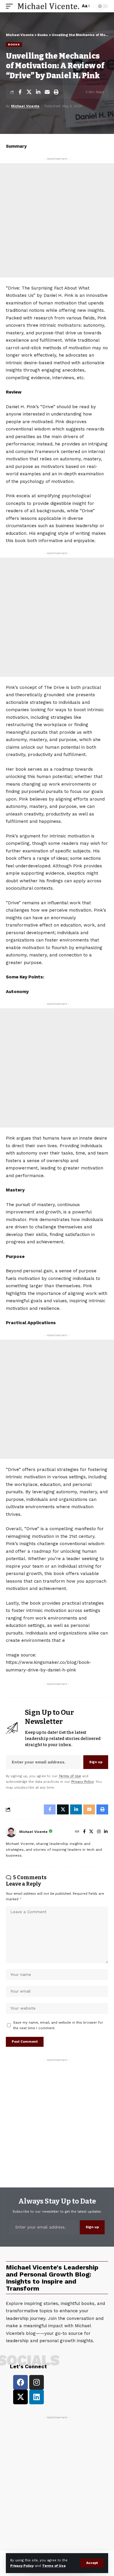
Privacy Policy (22, 2566)
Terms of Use (54, 2566)
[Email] (47, 92)
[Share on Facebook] (20, 92)
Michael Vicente (25, 106)
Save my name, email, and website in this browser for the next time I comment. (58, 2025)
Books (14, 44)
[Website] (77, 1832)
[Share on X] (29, 92)
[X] (91, 1832)
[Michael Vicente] (49, 6)
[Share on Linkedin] (38, 92)
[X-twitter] (20, 2397)
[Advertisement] (57, 220)
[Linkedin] (37, 2397)
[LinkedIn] (106, 1832)
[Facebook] (84, 1832)
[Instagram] (99, 1832)
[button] (92, 2563)
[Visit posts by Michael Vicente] (11, 1832)
